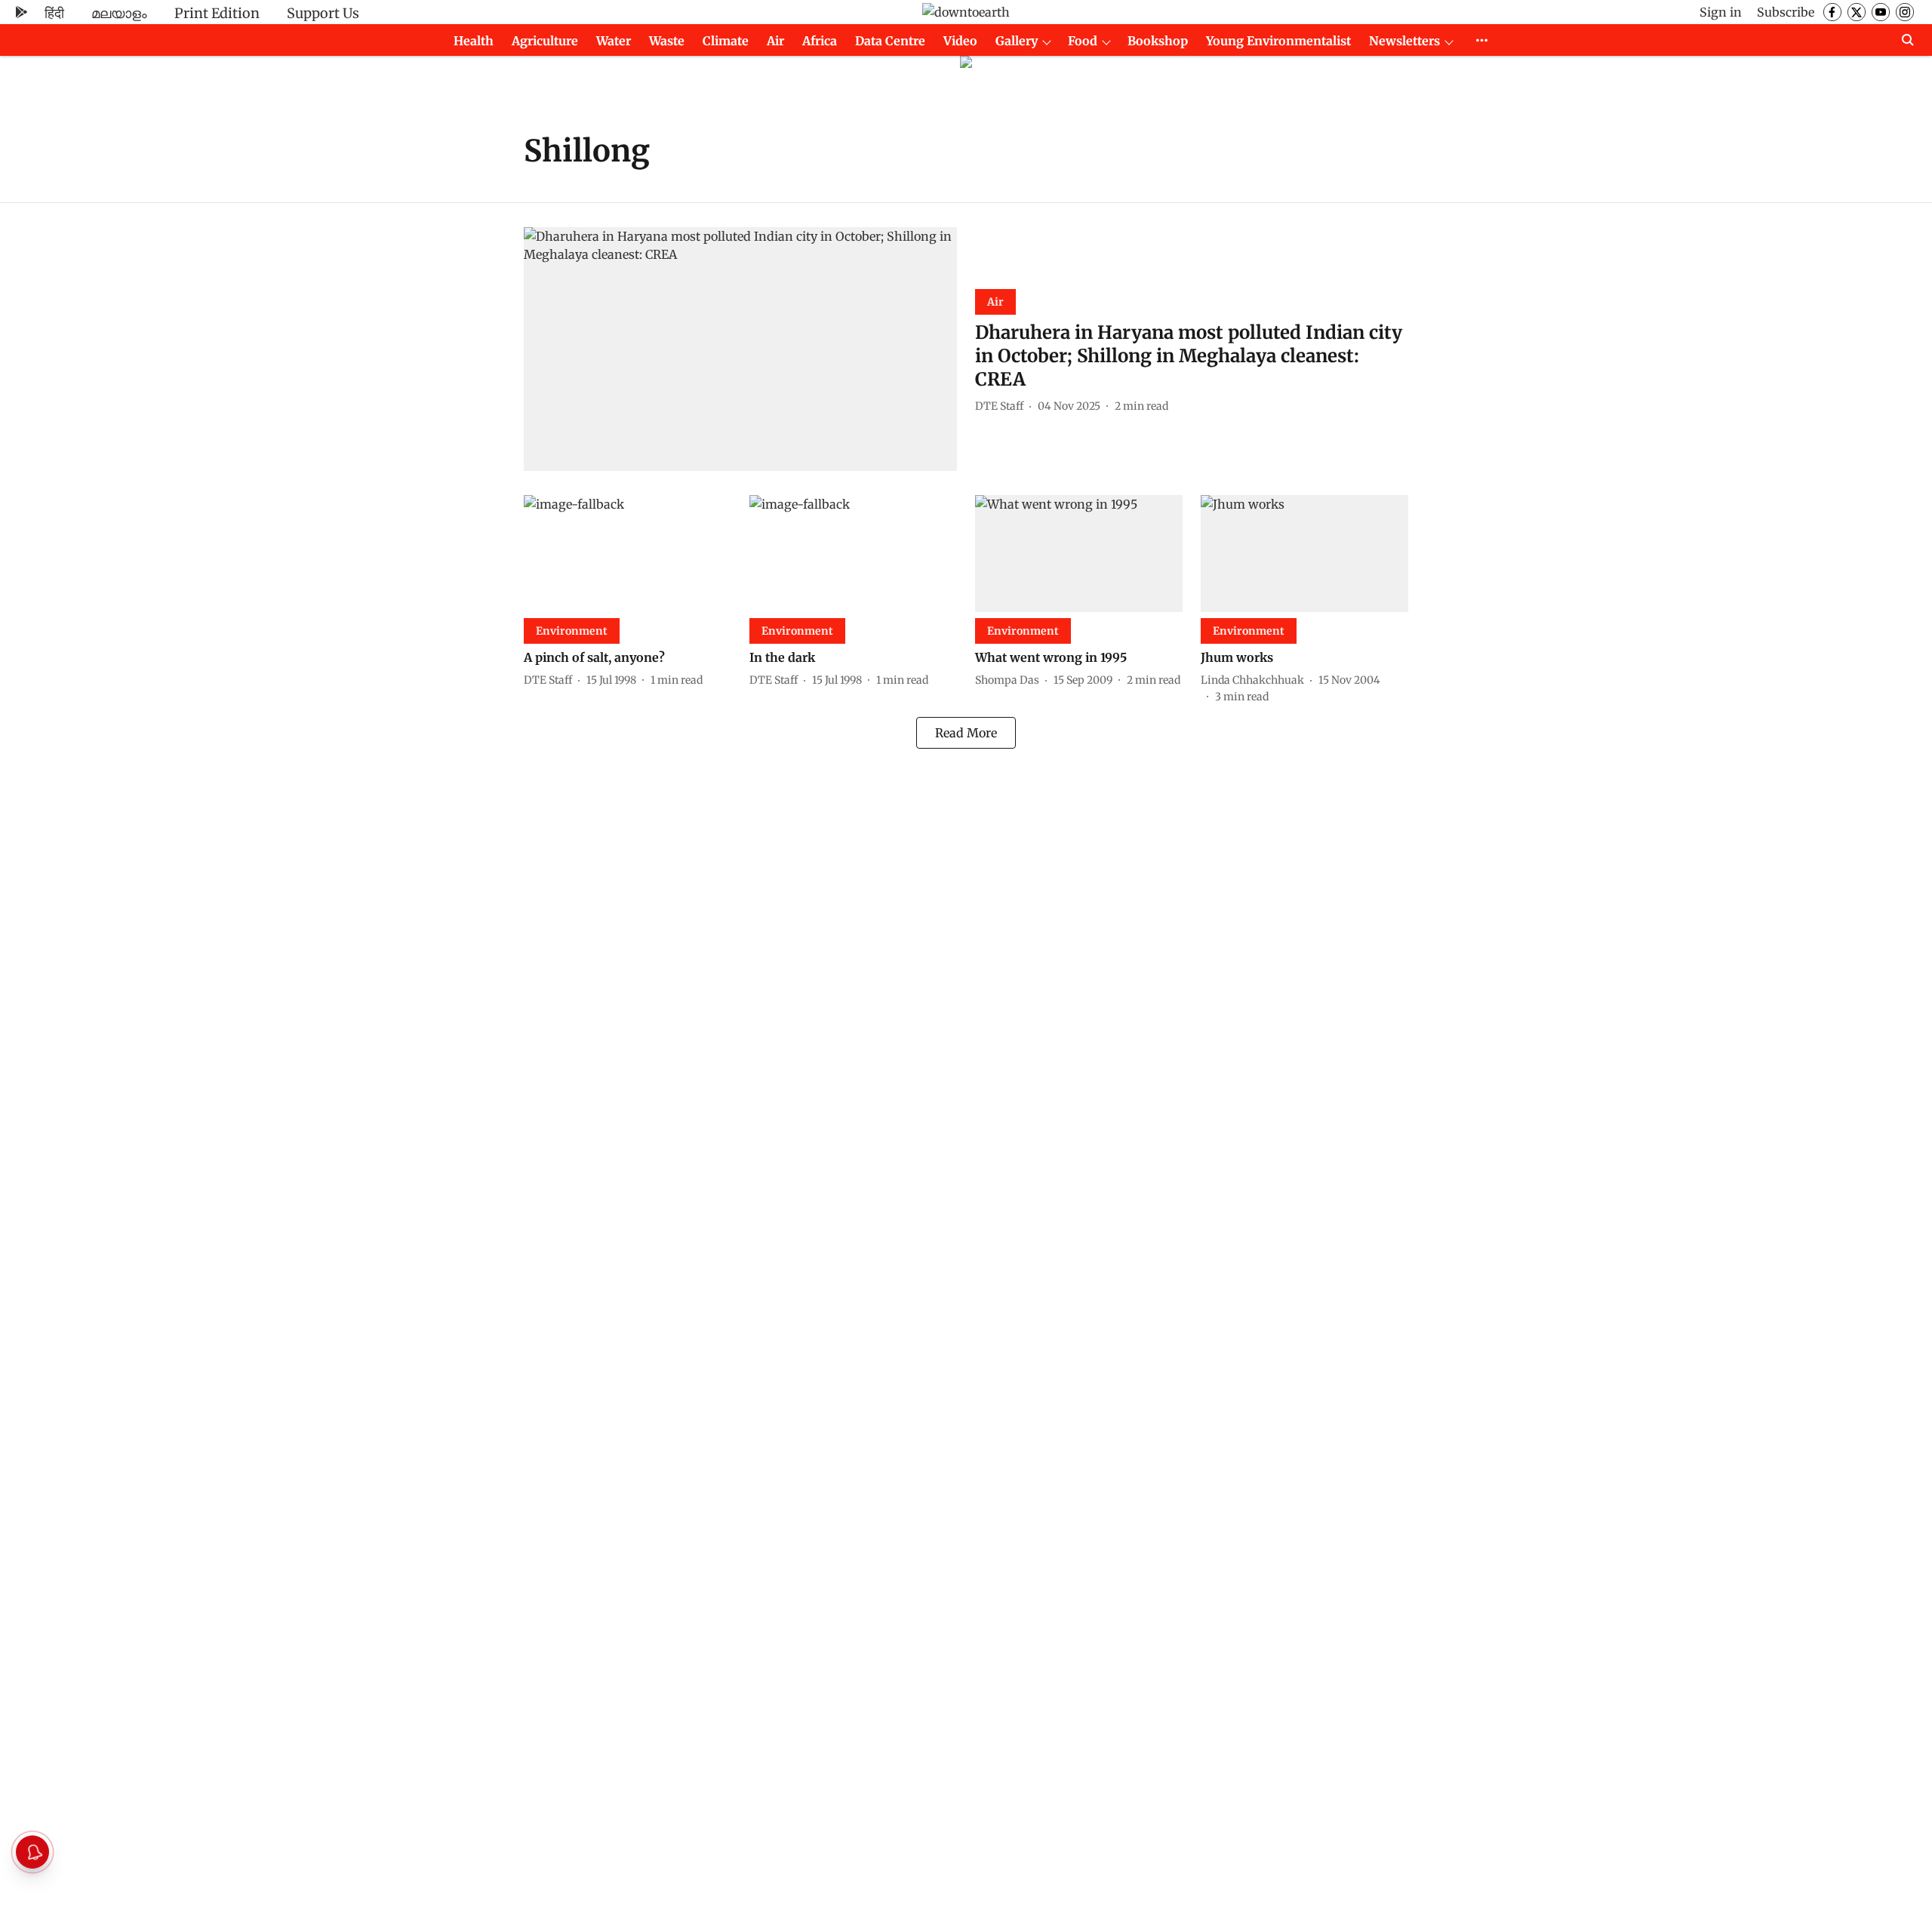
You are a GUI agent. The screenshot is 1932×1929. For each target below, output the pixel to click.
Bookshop (1158, 41)
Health (474, 41)
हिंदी (54, 13)
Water (614, 41)
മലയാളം (119, 13)
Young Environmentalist (1278, 41)
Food (1083, 41)
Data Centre (890, 41)
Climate (726, 41)
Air (775, 41)
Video (960, 41)
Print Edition (217, 13)
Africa (820, 41)
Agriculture (545, 41)
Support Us (323, 13)
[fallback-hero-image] (740, 349)
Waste (667, 41)
